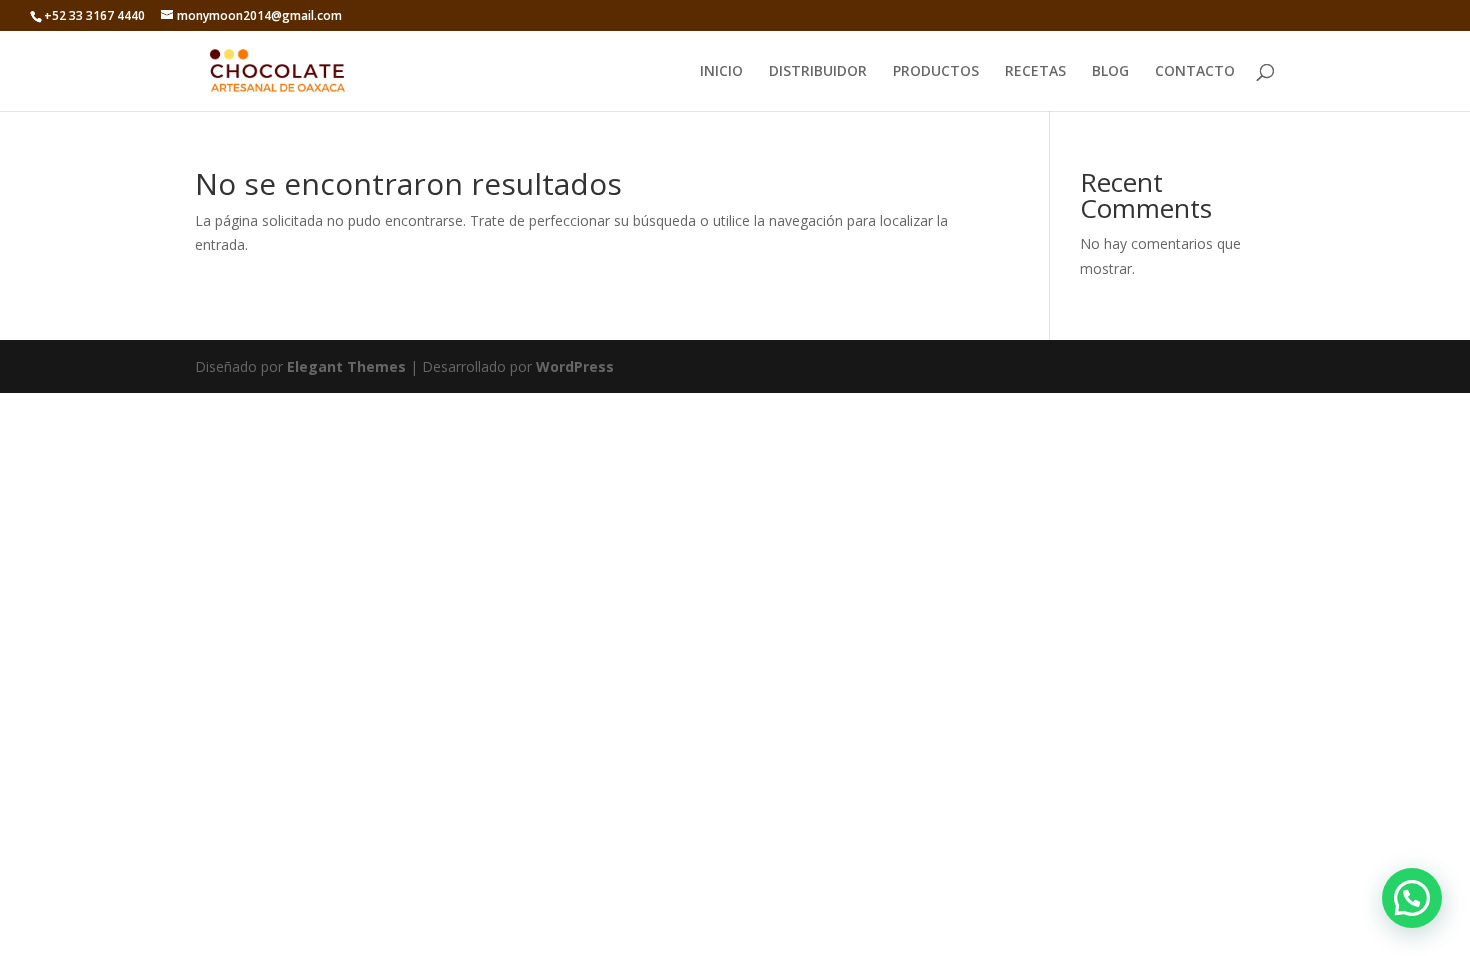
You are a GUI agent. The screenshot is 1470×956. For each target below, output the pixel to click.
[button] (1412, 898)
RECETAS (1035, 72)
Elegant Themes (346, 366)
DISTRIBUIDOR (818, 72)
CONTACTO (1195, 72)
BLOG (1110, 72)
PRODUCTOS (936, 72)
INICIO (721, 72)
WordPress (575, 366)
